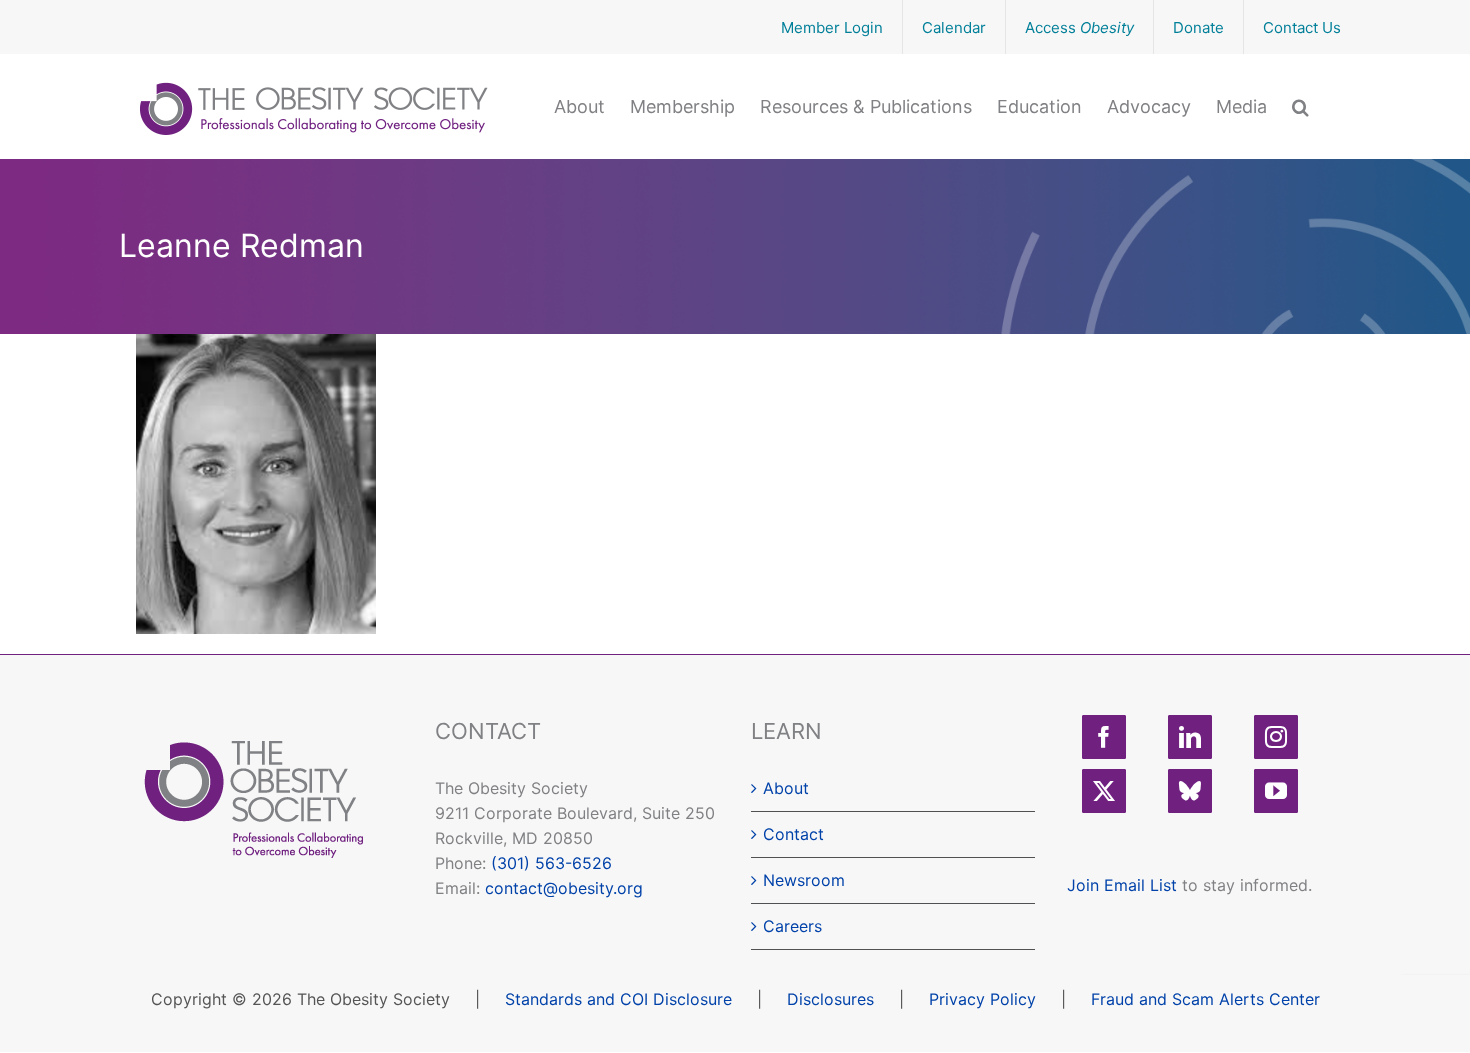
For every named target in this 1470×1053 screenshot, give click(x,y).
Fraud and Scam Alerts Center (1205, 999)
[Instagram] (1276, 737)
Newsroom (804, 880)
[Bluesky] (1190, 791)
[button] (1300, 105)
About (786, 788)
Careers (792, 926)
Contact (793, 834)
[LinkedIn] (1190, 737)
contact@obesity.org (564, 888)
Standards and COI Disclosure (618, 999)
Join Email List (1122, 885)
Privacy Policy (982, 999)
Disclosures (830, 999)
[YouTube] (1276, 791)
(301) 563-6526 (551, 863)
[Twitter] (1104, 791)
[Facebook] (1104, 737)
